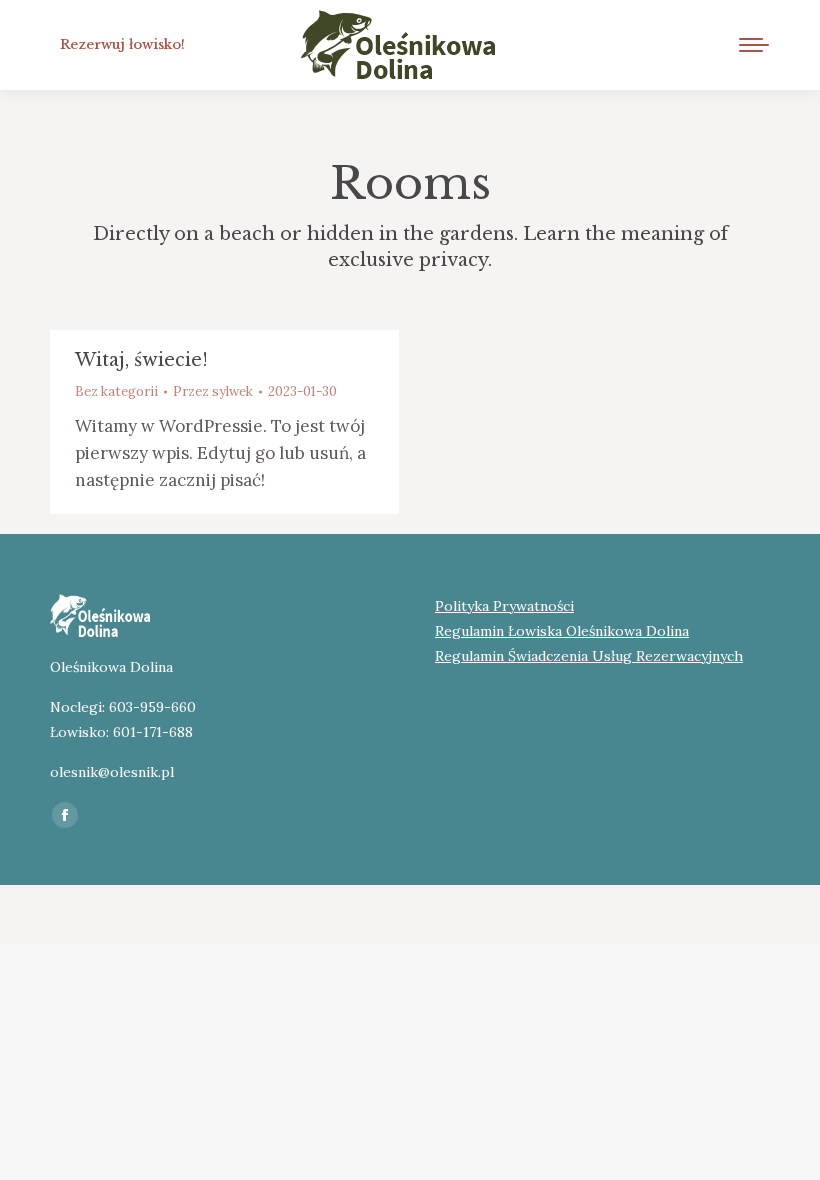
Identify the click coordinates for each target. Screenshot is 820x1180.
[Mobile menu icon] (754, 45)
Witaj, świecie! (141, 360)
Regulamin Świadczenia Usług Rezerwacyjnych (589, 656)
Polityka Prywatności (504, 606)
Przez (213, 391)
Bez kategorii (116, 391)
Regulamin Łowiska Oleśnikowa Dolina (562, 631)
